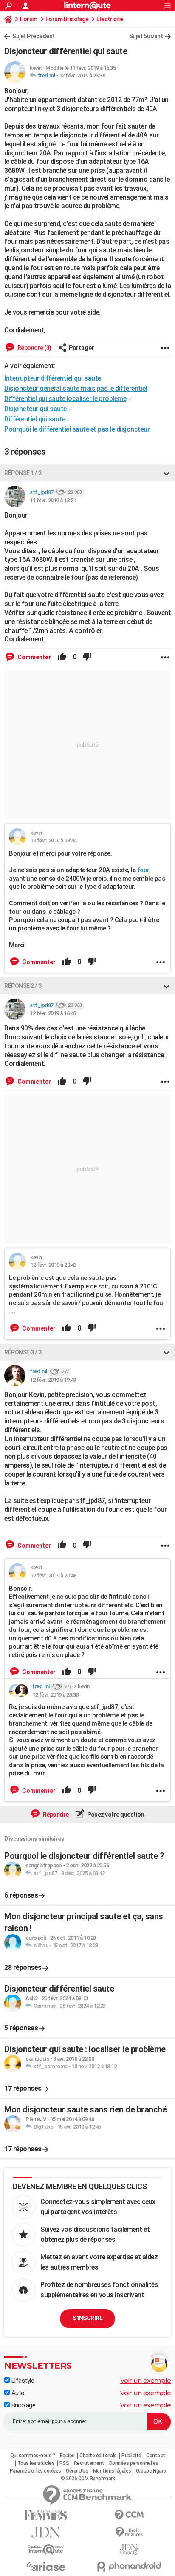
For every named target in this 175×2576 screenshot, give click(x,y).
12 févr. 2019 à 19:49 (53, 1380)
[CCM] (129, 2515)
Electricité (110, 19)
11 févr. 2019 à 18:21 (53, 500)
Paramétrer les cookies (35, 2471)
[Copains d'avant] (46, 2549)
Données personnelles (134, 2463)
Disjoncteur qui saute (35, 409)
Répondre (55, 1815)
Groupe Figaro (151, 2471)
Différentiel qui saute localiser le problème (65, 399)
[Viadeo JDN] (129, 2549)
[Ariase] (46, 2566)
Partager (82, 348)
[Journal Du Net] (46, 2532)
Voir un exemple (146, 2380)
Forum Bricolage (67, 19)
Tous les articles (36, 2463)
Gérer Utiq (77, 2471)
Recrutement (89, 2463)
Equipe (67, 2456)
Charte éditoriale (98, 2456)
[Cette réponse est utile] (62, 657)
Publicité (131, 2456)
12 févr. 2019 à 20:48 (53, 1576)
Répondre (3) (34, 348)
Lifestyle (22, 2381)
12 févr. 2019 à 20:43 (53, 1265)
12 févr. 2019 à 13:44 (53, 840)
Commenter (34, 657)
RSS (64, 2463)
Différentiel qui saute (35, 419)
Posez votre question (115, 1815)
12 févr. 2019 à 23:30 (82, 76)
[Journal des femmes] (46, 2515)
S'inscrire (87, 2318)
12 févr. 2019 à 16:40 (53, 1013)
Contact (156, 2456)
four (143, 870)
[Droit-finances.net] (129, 2532)
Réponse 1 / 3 (23, 473)
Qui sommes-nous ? (33, 2456)
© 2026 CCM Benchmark (88, 2479)
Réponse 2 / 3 (23, 986)
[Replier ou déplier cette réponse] (167, 473)
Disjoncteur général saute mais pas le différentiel (76, 388)
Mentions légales (112, 2471)
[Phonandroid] (129, 2566)
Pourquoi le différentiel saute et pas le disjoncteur (77, 429)
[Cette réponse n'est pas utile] (87, 657)
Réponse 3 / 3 (23, 1352)
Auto (17, 2393)
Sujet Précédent (34, 36)
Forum (29, 19)
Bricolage (23, 2405)
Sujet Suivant (146, 36)
